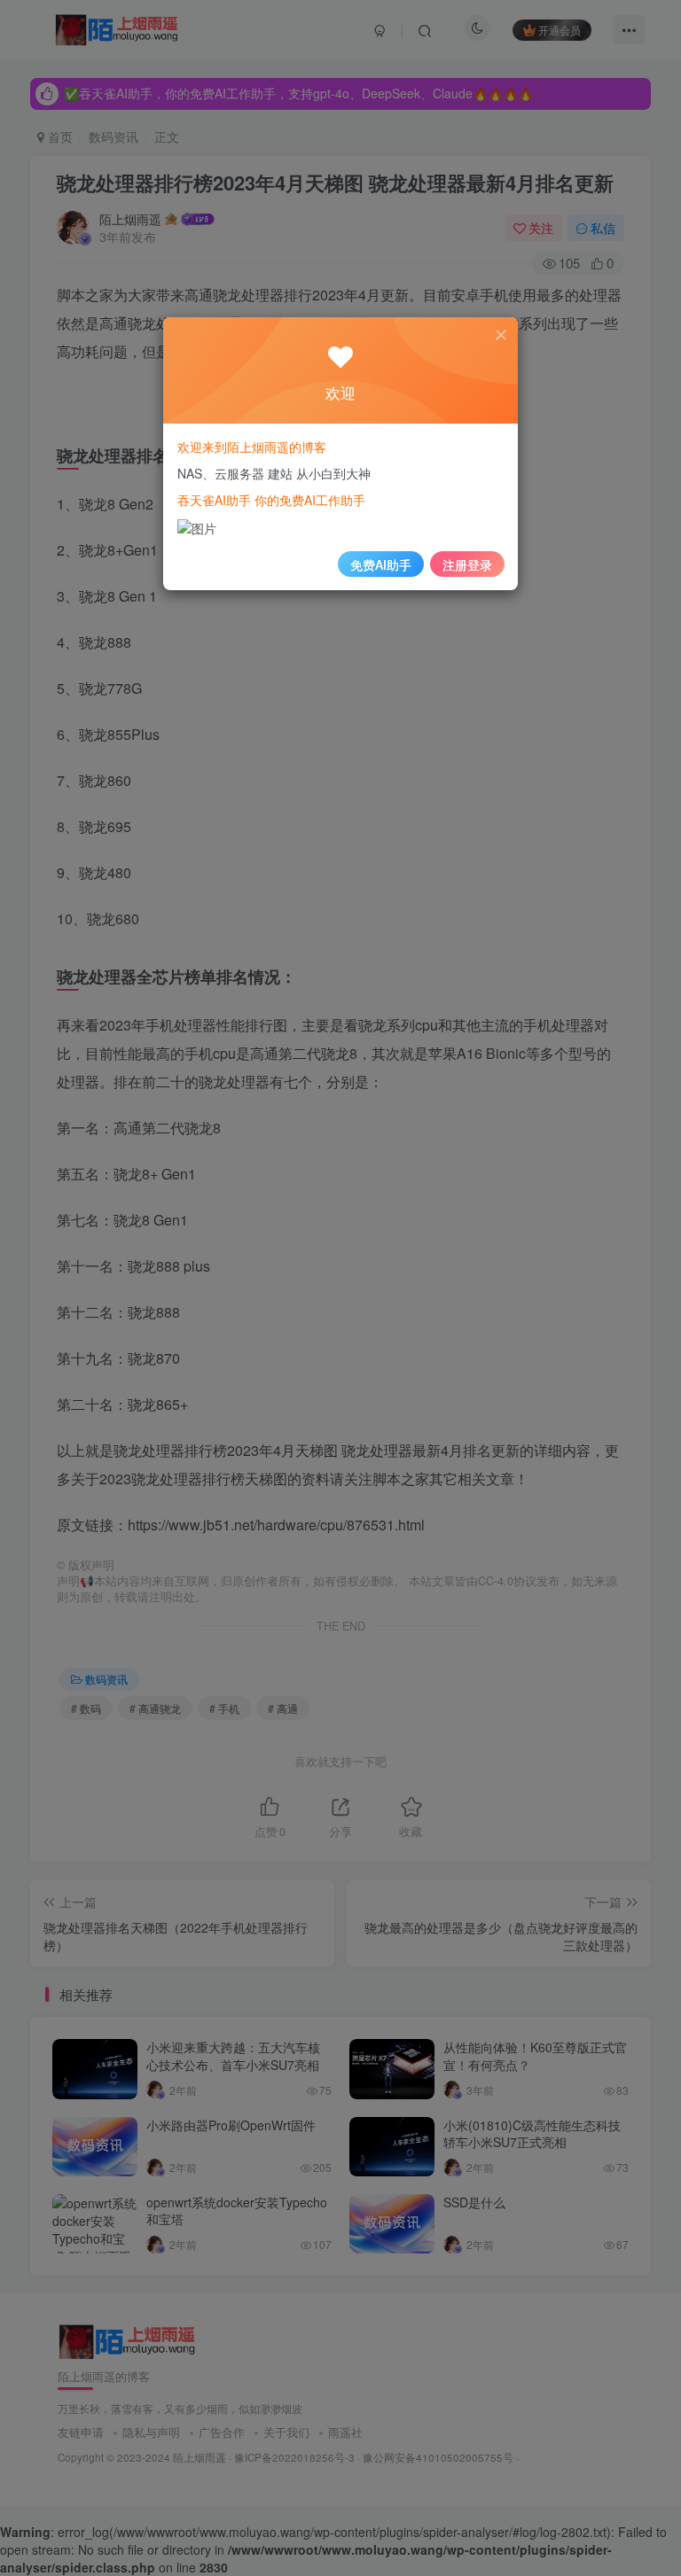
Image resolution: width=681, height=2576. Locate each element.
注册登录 (467, 564)
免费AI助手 (381, 564)
